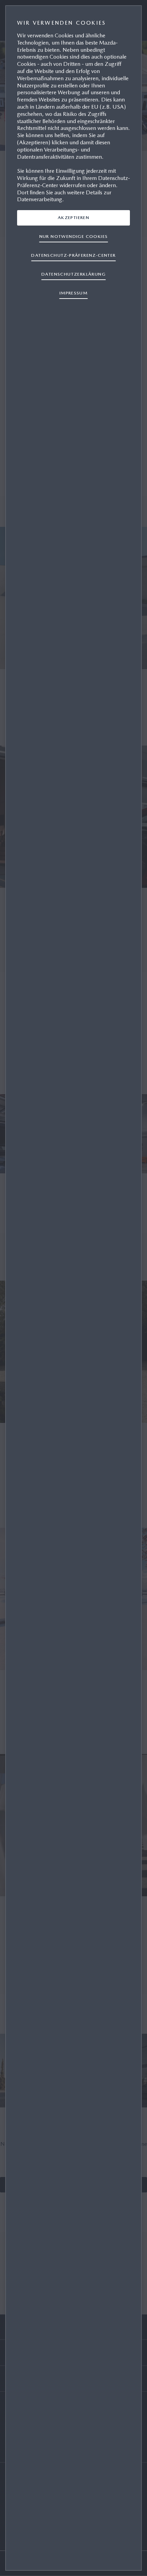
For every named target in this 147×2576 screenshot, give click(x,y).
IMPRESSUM (74, 293)
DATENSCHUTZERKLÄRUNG (73, 274)
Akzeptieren (73, 217)
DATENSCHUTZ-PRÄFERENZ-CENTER (73, 255)
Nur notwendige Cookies (74, 236)
